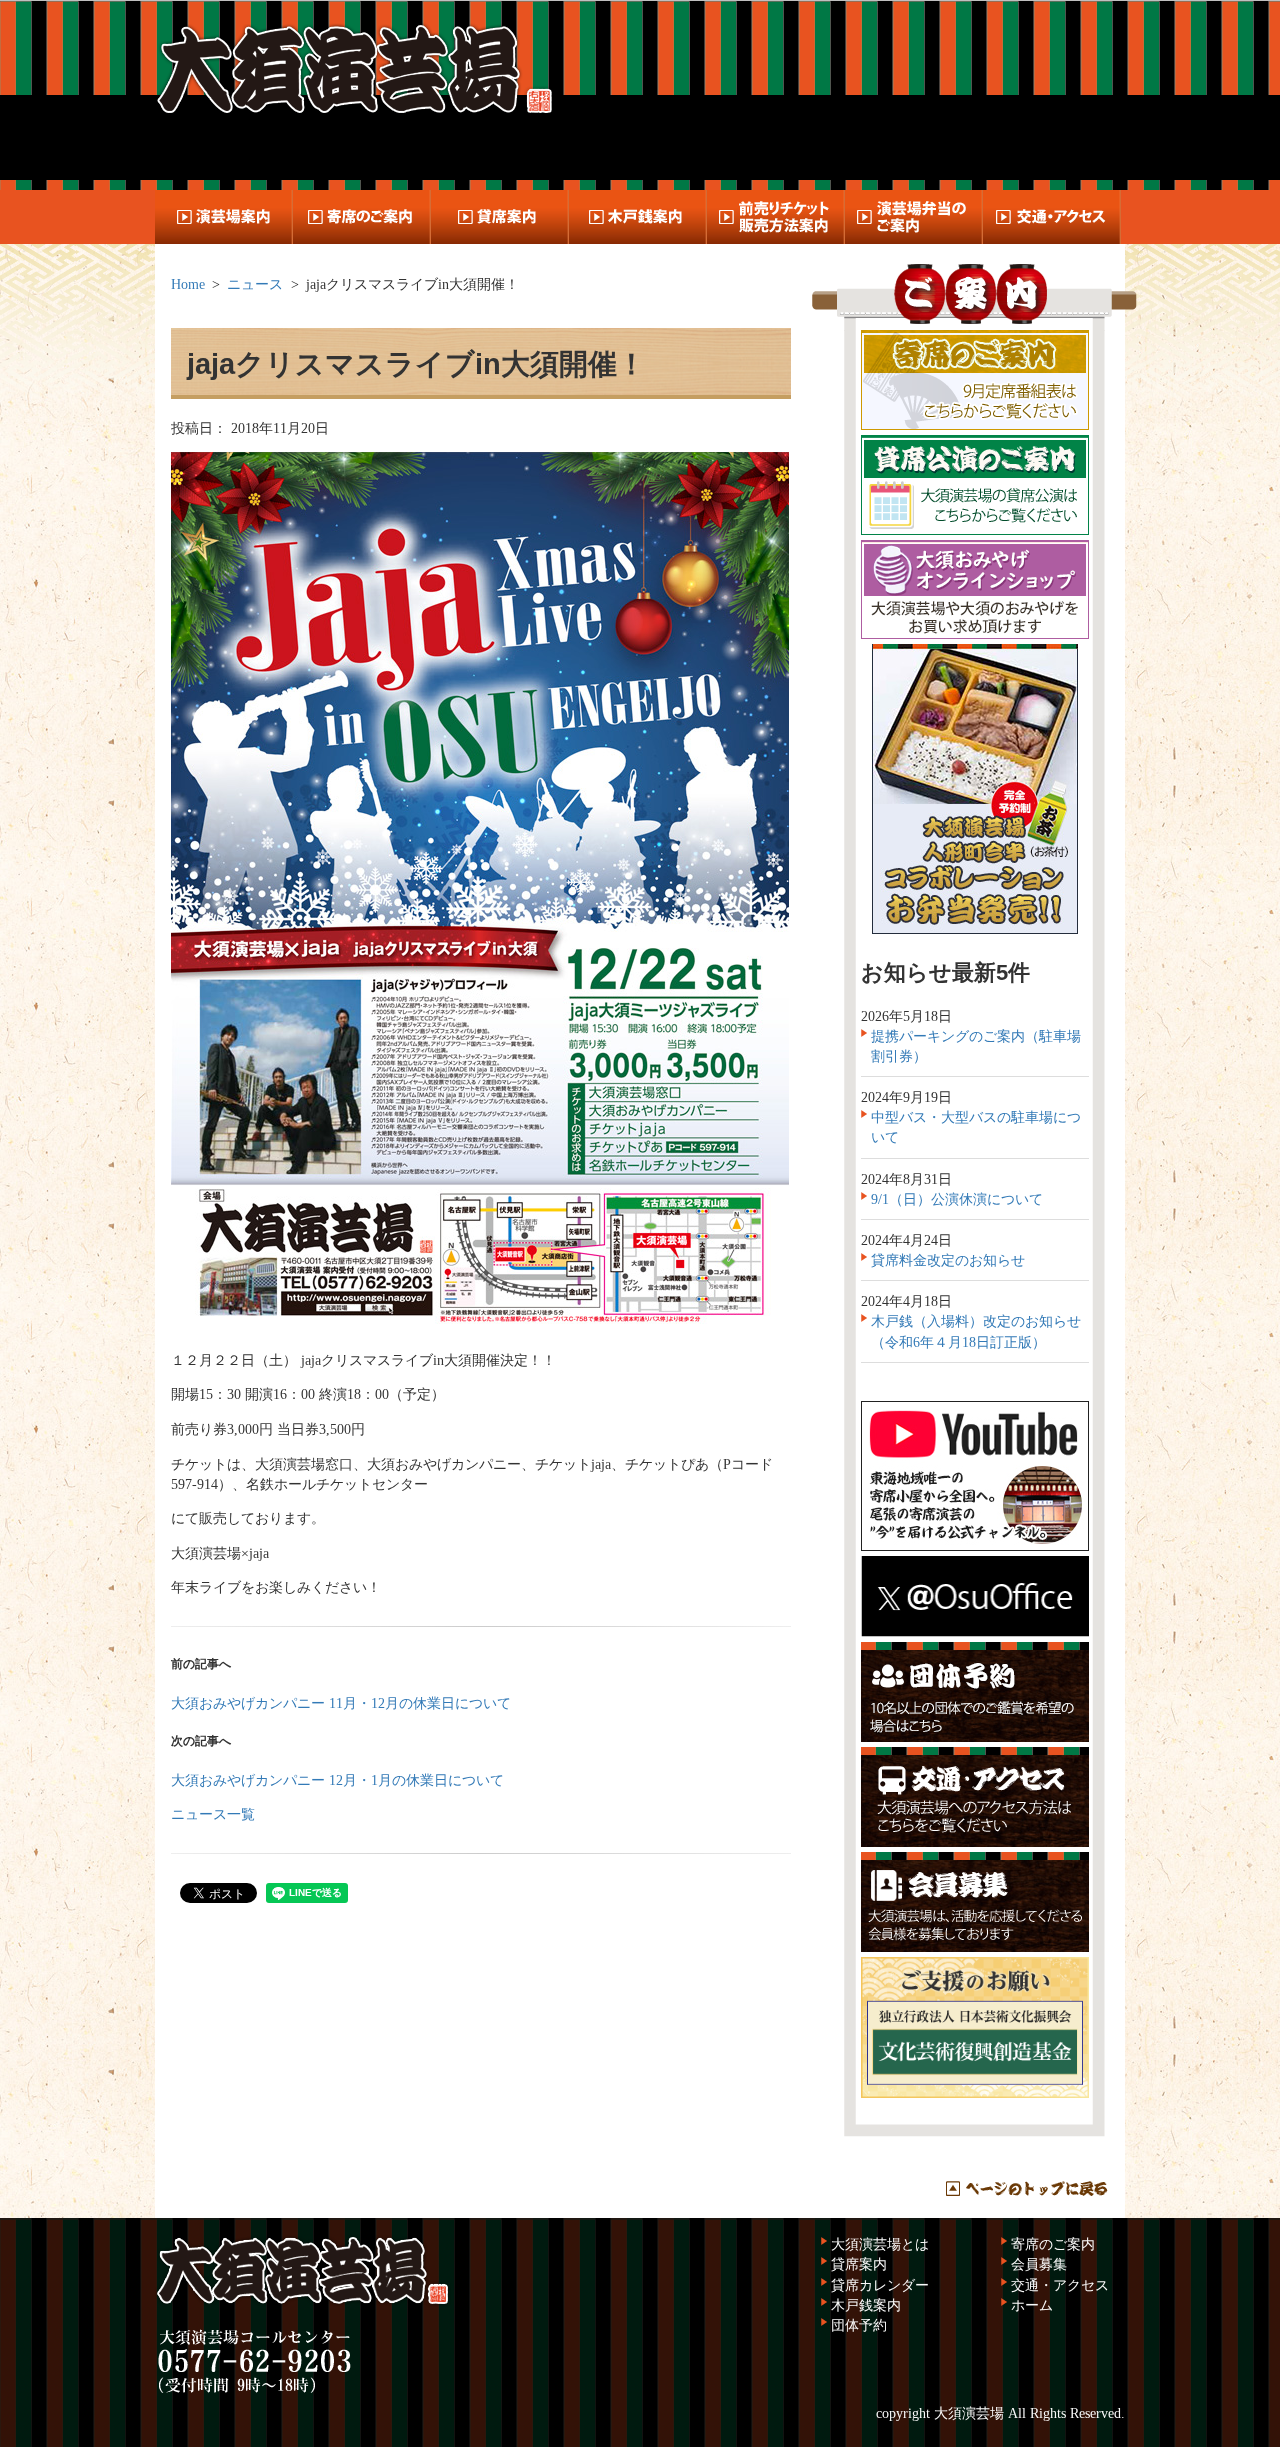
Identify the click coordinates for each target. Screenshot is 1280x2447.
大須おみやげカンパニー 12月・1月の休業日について (337, 1780)
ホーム (1032, 2305)
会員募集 (1039, 2264)
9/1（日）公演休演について (957, 1199)
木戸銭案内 (866, 2305)
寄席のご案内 (1053, 2244)
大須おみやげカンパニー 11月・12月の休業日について (341, 1703)
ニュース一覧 (213, 1814)
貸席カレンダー (880, 2285)
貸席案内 (859, 2264)
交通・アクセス (1060, 2285)
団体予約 (859, 2325)
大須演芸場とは (880, 2244)
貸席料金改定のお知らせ (948, 1260)
